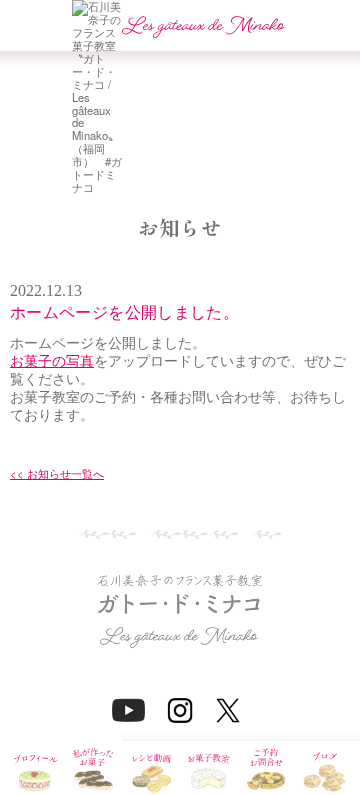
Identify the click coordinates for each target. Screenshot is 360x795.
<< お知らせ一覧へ (57, 473)
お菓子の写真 (52, 360)
